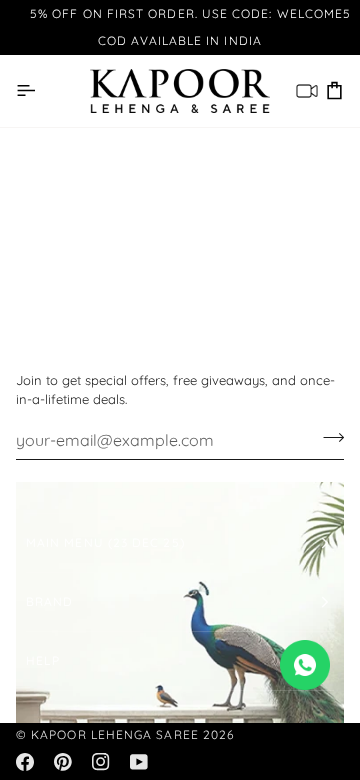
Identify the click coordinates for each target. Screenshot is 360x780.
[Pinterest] (63, 762)
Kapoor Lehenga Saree (115, 734)
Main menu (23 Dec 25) (105, 542)
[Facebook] (25, 762)
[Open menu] (25, 90)
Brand (49, 601)
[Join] (327, 438)
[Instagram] (101, 762)
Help (43, 660)
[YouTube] (139, 762)
